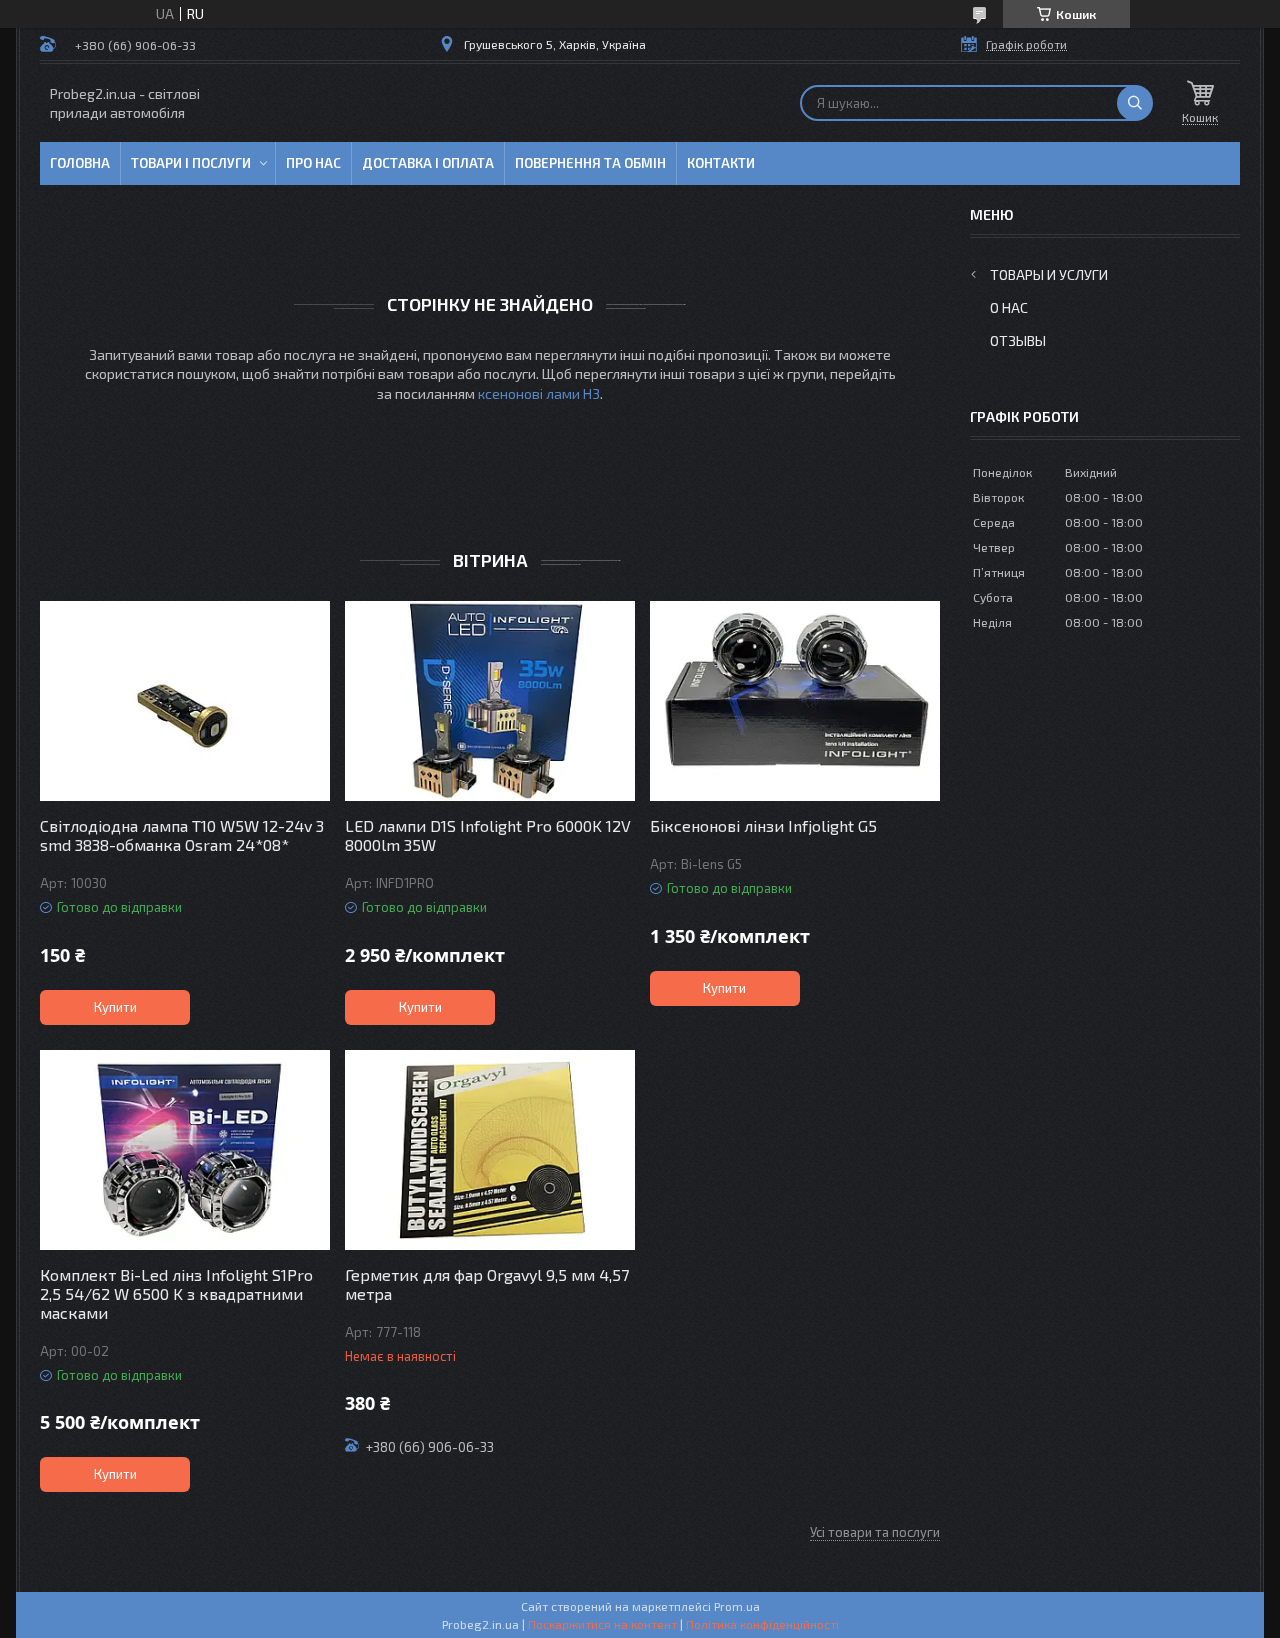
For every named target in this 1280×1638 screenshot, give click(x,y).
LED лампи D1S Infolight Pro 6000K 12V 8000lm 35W (488, 835)
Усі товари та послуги (875, 1532)
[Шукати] (1135, 103)
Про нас (313, 163)
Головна (80, 163)
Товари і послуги (191, 163)
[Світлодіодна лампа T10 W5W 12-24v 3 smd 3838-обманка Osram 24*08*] (185, 701)
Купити (115, 1007)
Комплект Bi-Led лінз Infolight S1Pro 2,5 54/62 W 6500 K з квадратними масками (176, 1293)
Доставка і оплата (428, 163)
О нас (1009, 307)
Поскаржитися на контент (602, 1624)
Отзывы (1018, 340)
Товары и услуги (1049, 274)
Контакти (721, 163)
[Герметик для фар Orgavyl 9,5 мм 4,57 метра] (490, 1150)
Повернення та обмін (590, 163)
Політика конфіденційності (762, 1624)
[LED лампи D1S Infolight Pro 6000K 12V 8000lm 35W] (490, 701)
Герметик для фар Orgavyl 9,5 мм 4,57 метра (487, 1284)
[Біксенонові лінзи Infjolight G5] (795, 701)
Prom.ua (737, 1606)
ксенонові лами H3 (539, 393)
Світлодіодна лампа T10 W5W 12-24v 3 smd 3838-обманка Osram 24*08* (182, 835)
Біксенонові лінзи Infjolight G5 (763, 825)
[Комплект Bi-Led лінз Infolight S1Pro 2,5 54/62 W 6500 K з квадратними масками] (185, 1150)
